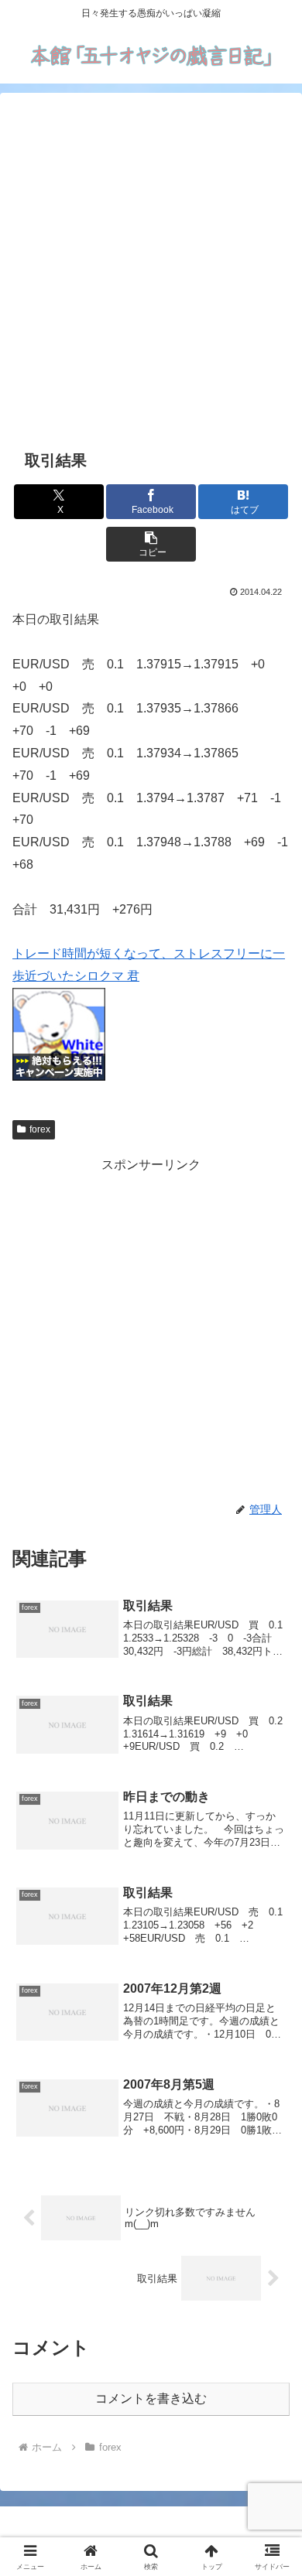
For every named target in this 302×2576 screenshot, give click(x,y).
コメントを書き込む (151, 2398)
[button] (151, 544)
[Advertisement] (151, 268)
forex (40, 1129)
